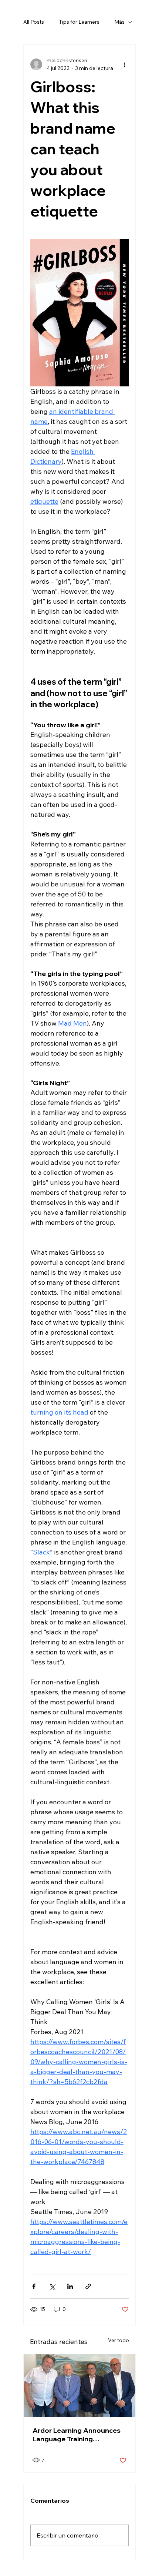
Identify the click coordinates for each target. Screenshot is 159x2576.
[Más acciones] (124, 64)
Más (119, 22)
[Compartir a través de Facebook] (34, 2286)
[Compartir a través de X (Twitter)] (52, 2286)
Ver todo (119, 2340)
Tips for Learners (79, 22)
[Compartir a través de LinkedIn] (70, 2286)
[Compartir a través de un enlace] (88, 2286)
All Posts (34, 22)
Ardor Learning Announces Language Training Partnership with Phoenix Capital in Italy (77, 2435)
